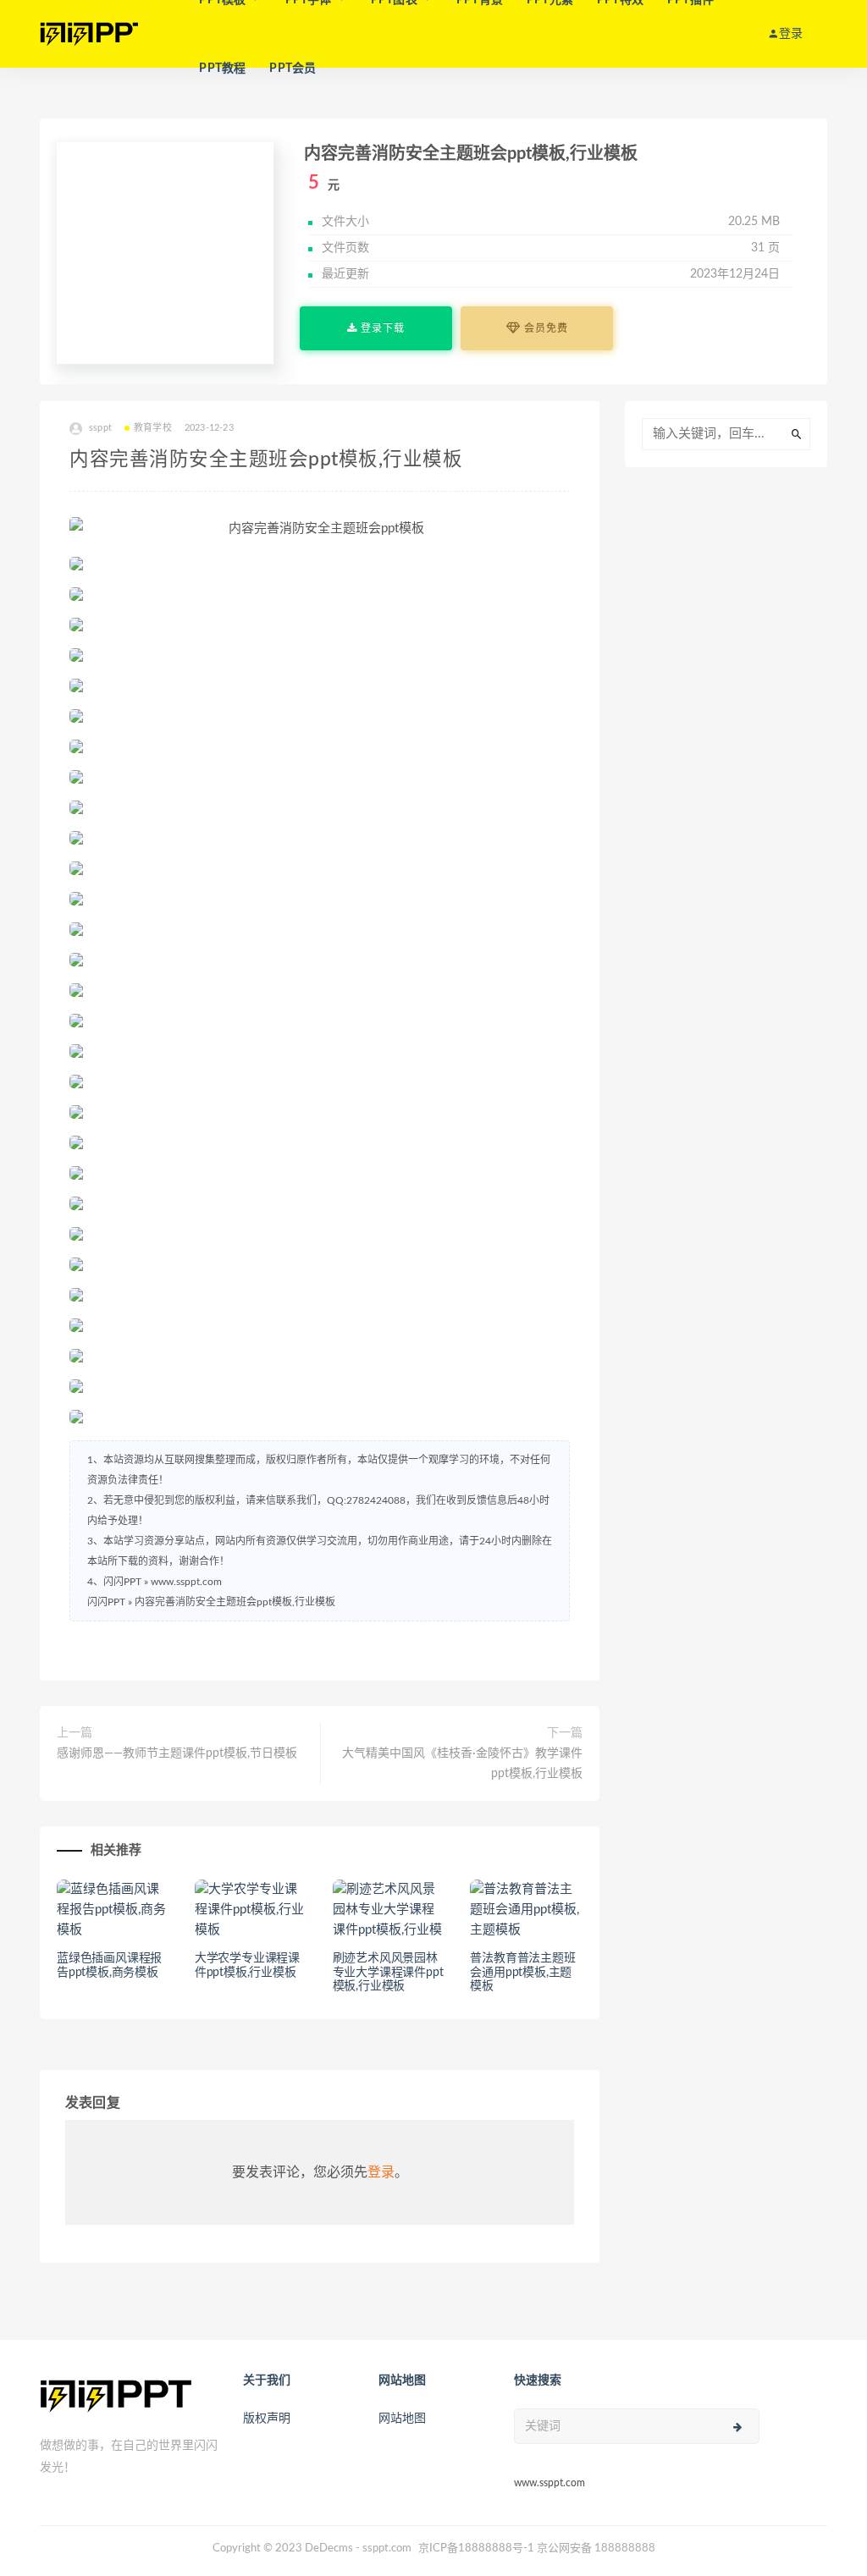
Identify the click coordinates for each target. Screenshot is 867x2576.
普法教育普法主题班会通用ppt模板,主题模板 (522, 1973)
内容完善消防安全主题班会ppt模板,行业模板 (235, 1602)
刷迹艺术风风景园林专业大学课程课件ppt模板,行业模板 (388, 1973)
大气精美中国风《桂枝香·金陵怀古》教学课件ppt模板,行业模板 (462, 1764)
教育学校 (153, 428)
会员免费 (544, 328)
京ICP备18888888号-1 (476, 2548)
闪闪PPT (106, 1602)
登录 (381, 2172)
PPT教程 (222, 69)
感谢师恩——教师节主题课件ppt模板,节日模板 (177, 1753)
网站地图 (402, 2419)
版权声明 (267, 2419)
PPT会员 (293, 69)
